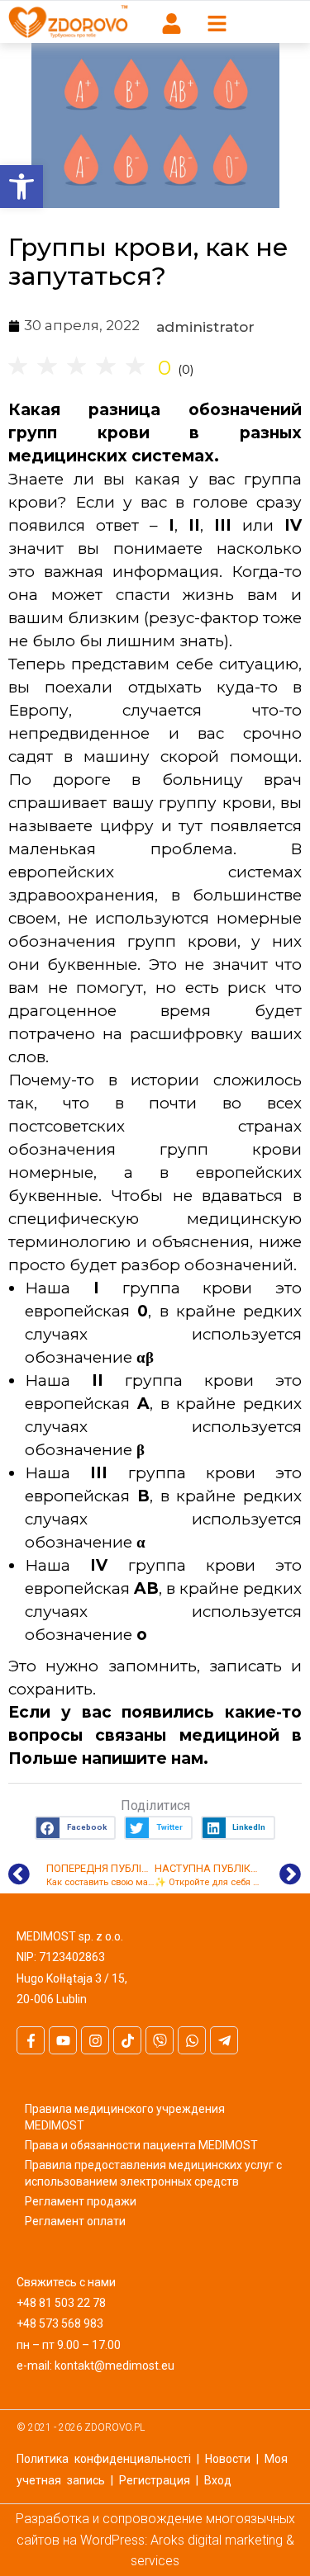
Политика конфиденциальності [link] (104, 2459)
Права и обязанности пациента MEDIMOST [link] (141, 2145)
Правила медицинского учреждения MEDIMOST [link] (125, 2117)
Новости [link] (228, 2459)
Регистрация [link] (155, 2480)
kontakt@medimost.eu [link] (114, 2366)
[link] (21, 187)
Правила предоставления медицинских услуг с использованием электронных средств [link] (153, 2173)
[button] (75, 1828)
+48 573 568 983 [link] (60, 2323)
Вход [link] (218, 2480)
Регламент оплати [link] (75, 2221)
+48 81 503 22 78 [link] (61, 2303)
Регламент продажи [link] (81, 2201)
